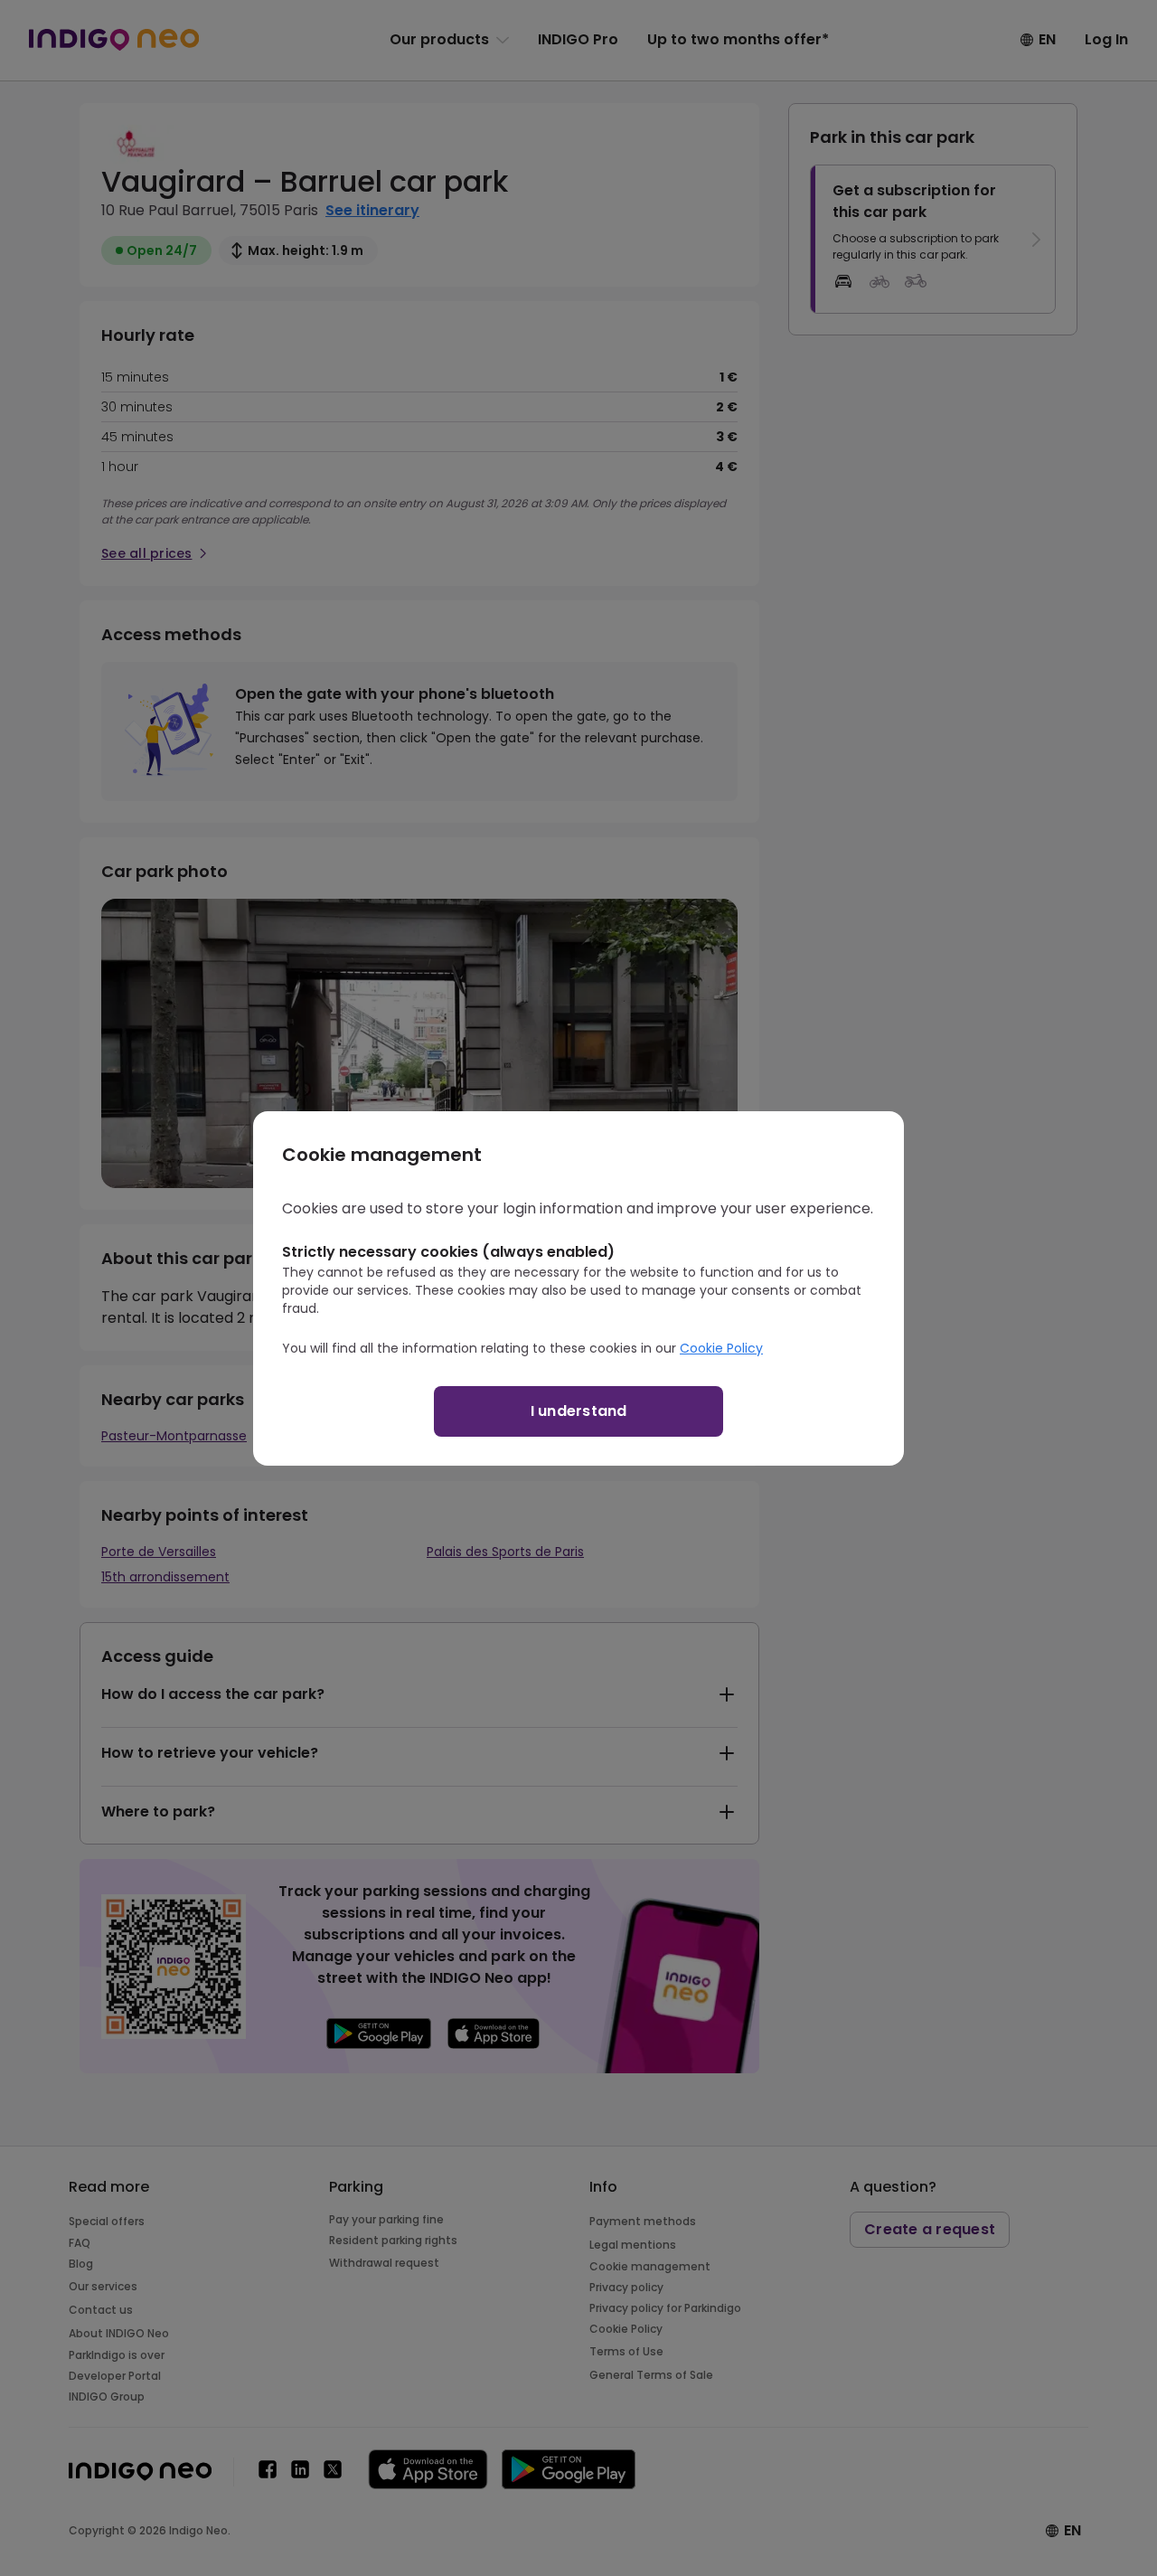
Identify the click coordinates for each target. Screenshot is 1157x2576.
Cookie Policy (721, 1348)
